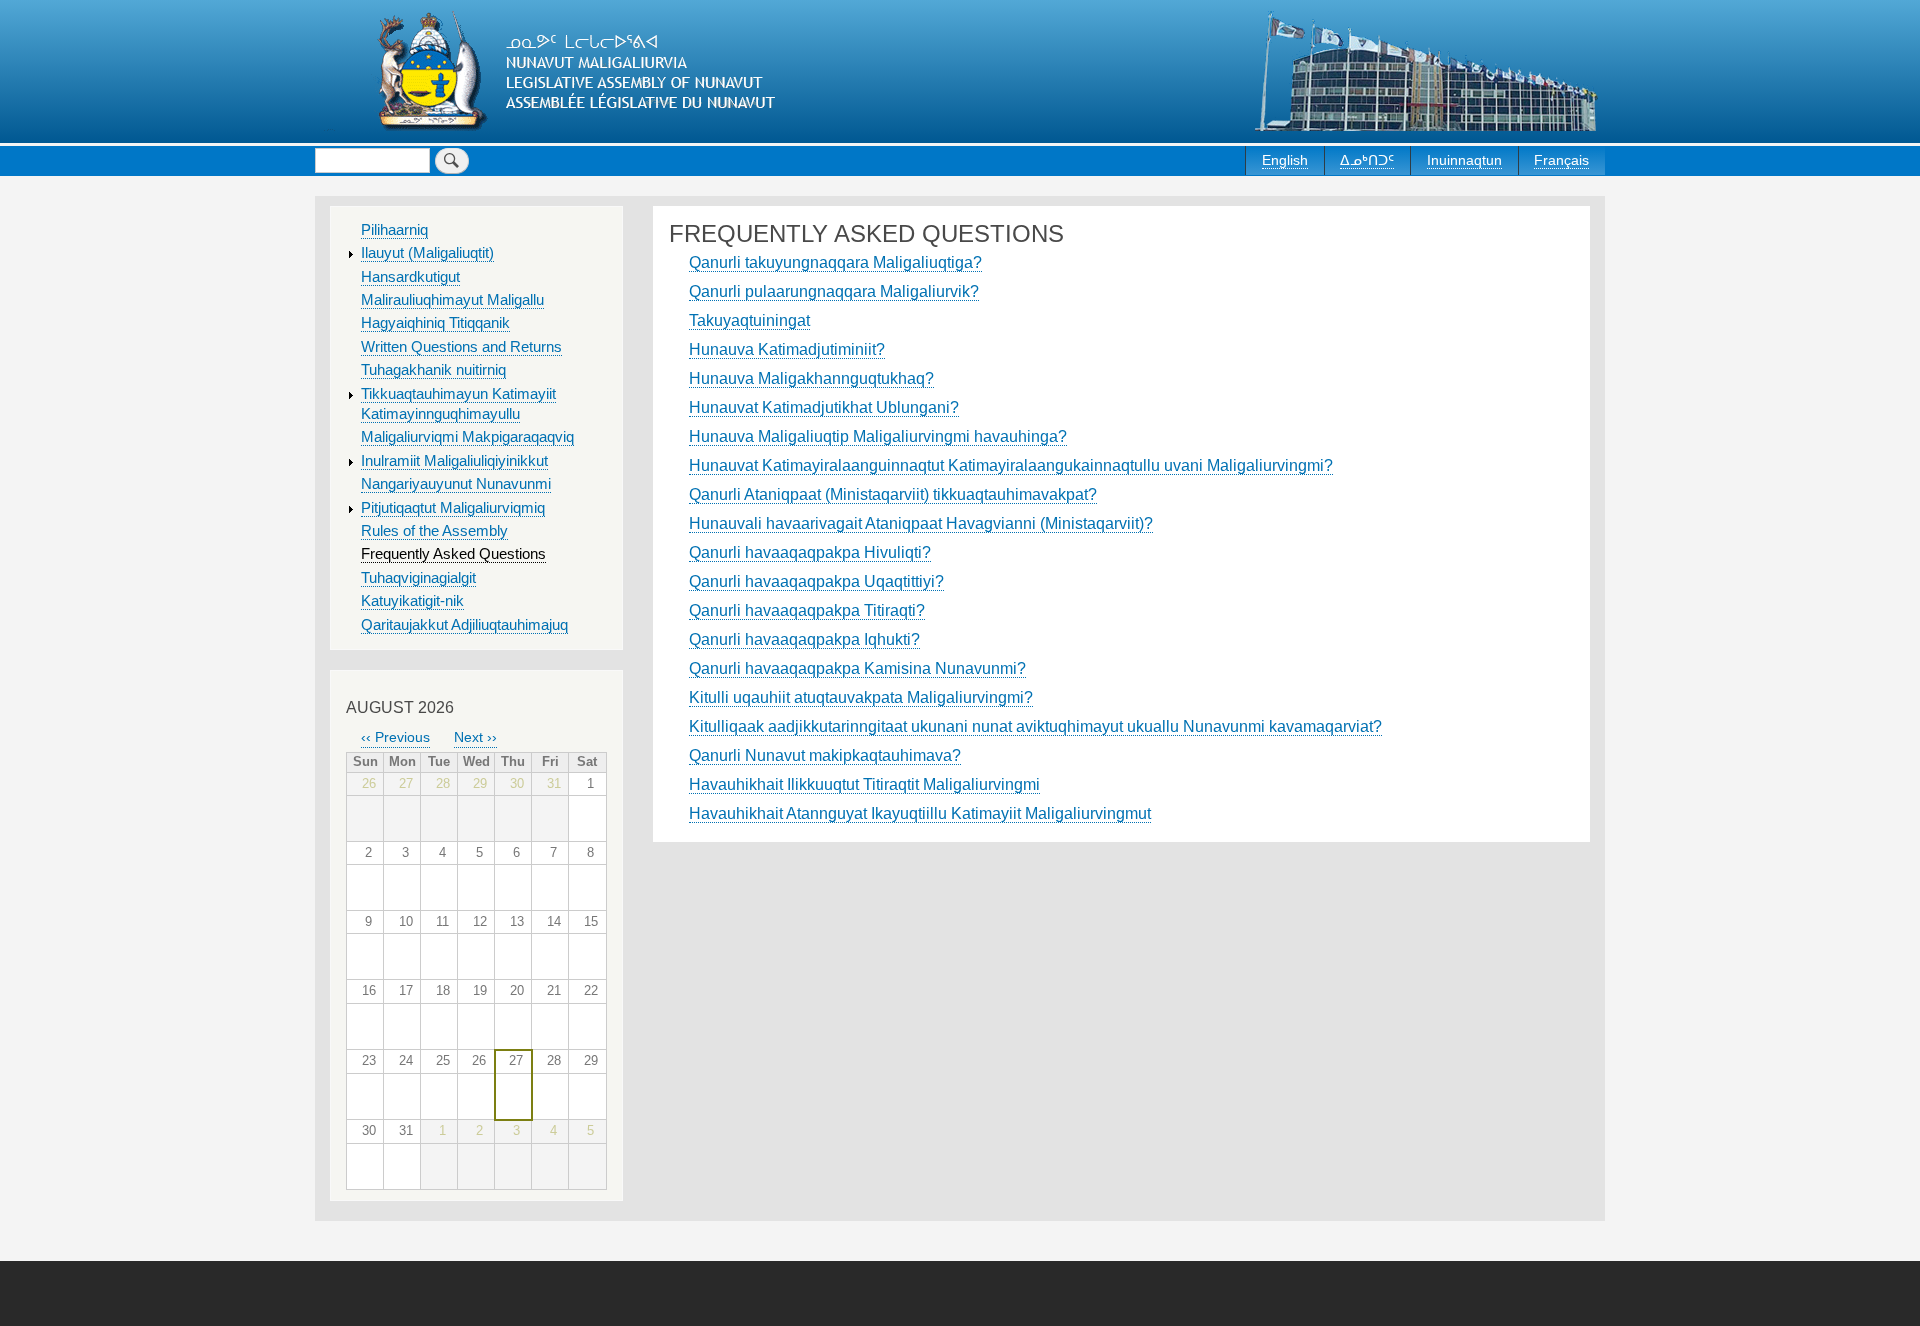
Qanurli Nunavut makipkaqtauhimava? (825, 755)
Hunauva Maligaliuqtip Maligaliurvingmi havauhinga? (878, 436)
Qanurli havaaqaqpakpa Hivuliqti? (810, 552)
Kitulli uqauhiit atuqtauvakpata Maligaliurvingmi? (861, 697)
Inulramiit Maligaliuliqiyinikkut (454, 461)
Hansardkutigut (410, 277)
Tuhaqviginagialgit (418, 578)
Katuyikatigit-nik (412, 601)
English (1285, 160)
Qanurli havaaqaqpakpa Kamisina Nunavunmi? (857, 668)
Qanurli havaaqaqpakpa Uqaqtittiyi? (816, 581)
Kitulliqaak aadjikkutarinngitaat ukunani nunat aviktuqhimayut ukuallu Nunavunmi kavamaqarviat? (1035, 726)
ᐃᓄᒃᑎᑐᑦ (1367, 160)
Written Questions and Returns (461, 347)
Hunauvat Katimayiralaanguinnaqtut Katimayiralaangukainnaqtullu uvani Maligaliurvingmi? (1011, 465)
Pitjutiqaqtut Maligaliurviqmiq (453, 508)
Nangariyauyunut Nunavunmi (456, 484)
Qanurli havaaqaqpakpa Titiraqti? (807, 610)
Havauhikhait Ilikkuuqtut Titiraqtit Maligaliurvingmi (864, 784)
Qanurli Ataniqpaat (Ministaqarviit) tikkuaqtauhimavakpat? (893, 494)
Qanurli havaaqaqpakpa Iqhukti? (804, 639)
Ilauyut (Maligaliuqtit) (427, 253)
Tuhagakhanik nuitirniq (433, 370)
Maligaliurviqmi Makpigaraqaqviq (467, 437)
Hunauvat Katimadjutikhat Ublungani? (824, 407)
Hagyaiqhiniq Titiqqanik (435, 323)
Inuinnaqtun (1464, 160)
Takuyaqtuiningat (749, 320)
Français (1561, 160)
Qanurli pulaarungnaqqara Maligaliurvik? (834, 291)
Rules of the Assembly (434, 531)
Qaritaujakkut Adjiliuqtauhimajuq (464, 625)
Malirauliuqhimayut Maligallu (452, 300)
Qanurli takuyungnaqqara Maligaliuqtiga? (835, 262)
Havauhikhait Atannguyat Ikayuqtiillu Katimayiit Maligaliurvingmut (920, 813)
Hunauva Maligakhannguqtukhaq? (811, 378)
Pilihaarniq (394, 230)
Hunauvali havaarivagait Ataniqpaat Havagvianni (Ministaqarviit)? (921, 523)
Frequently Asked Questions (453, 554)
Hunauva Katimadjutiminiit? (787, 349)
